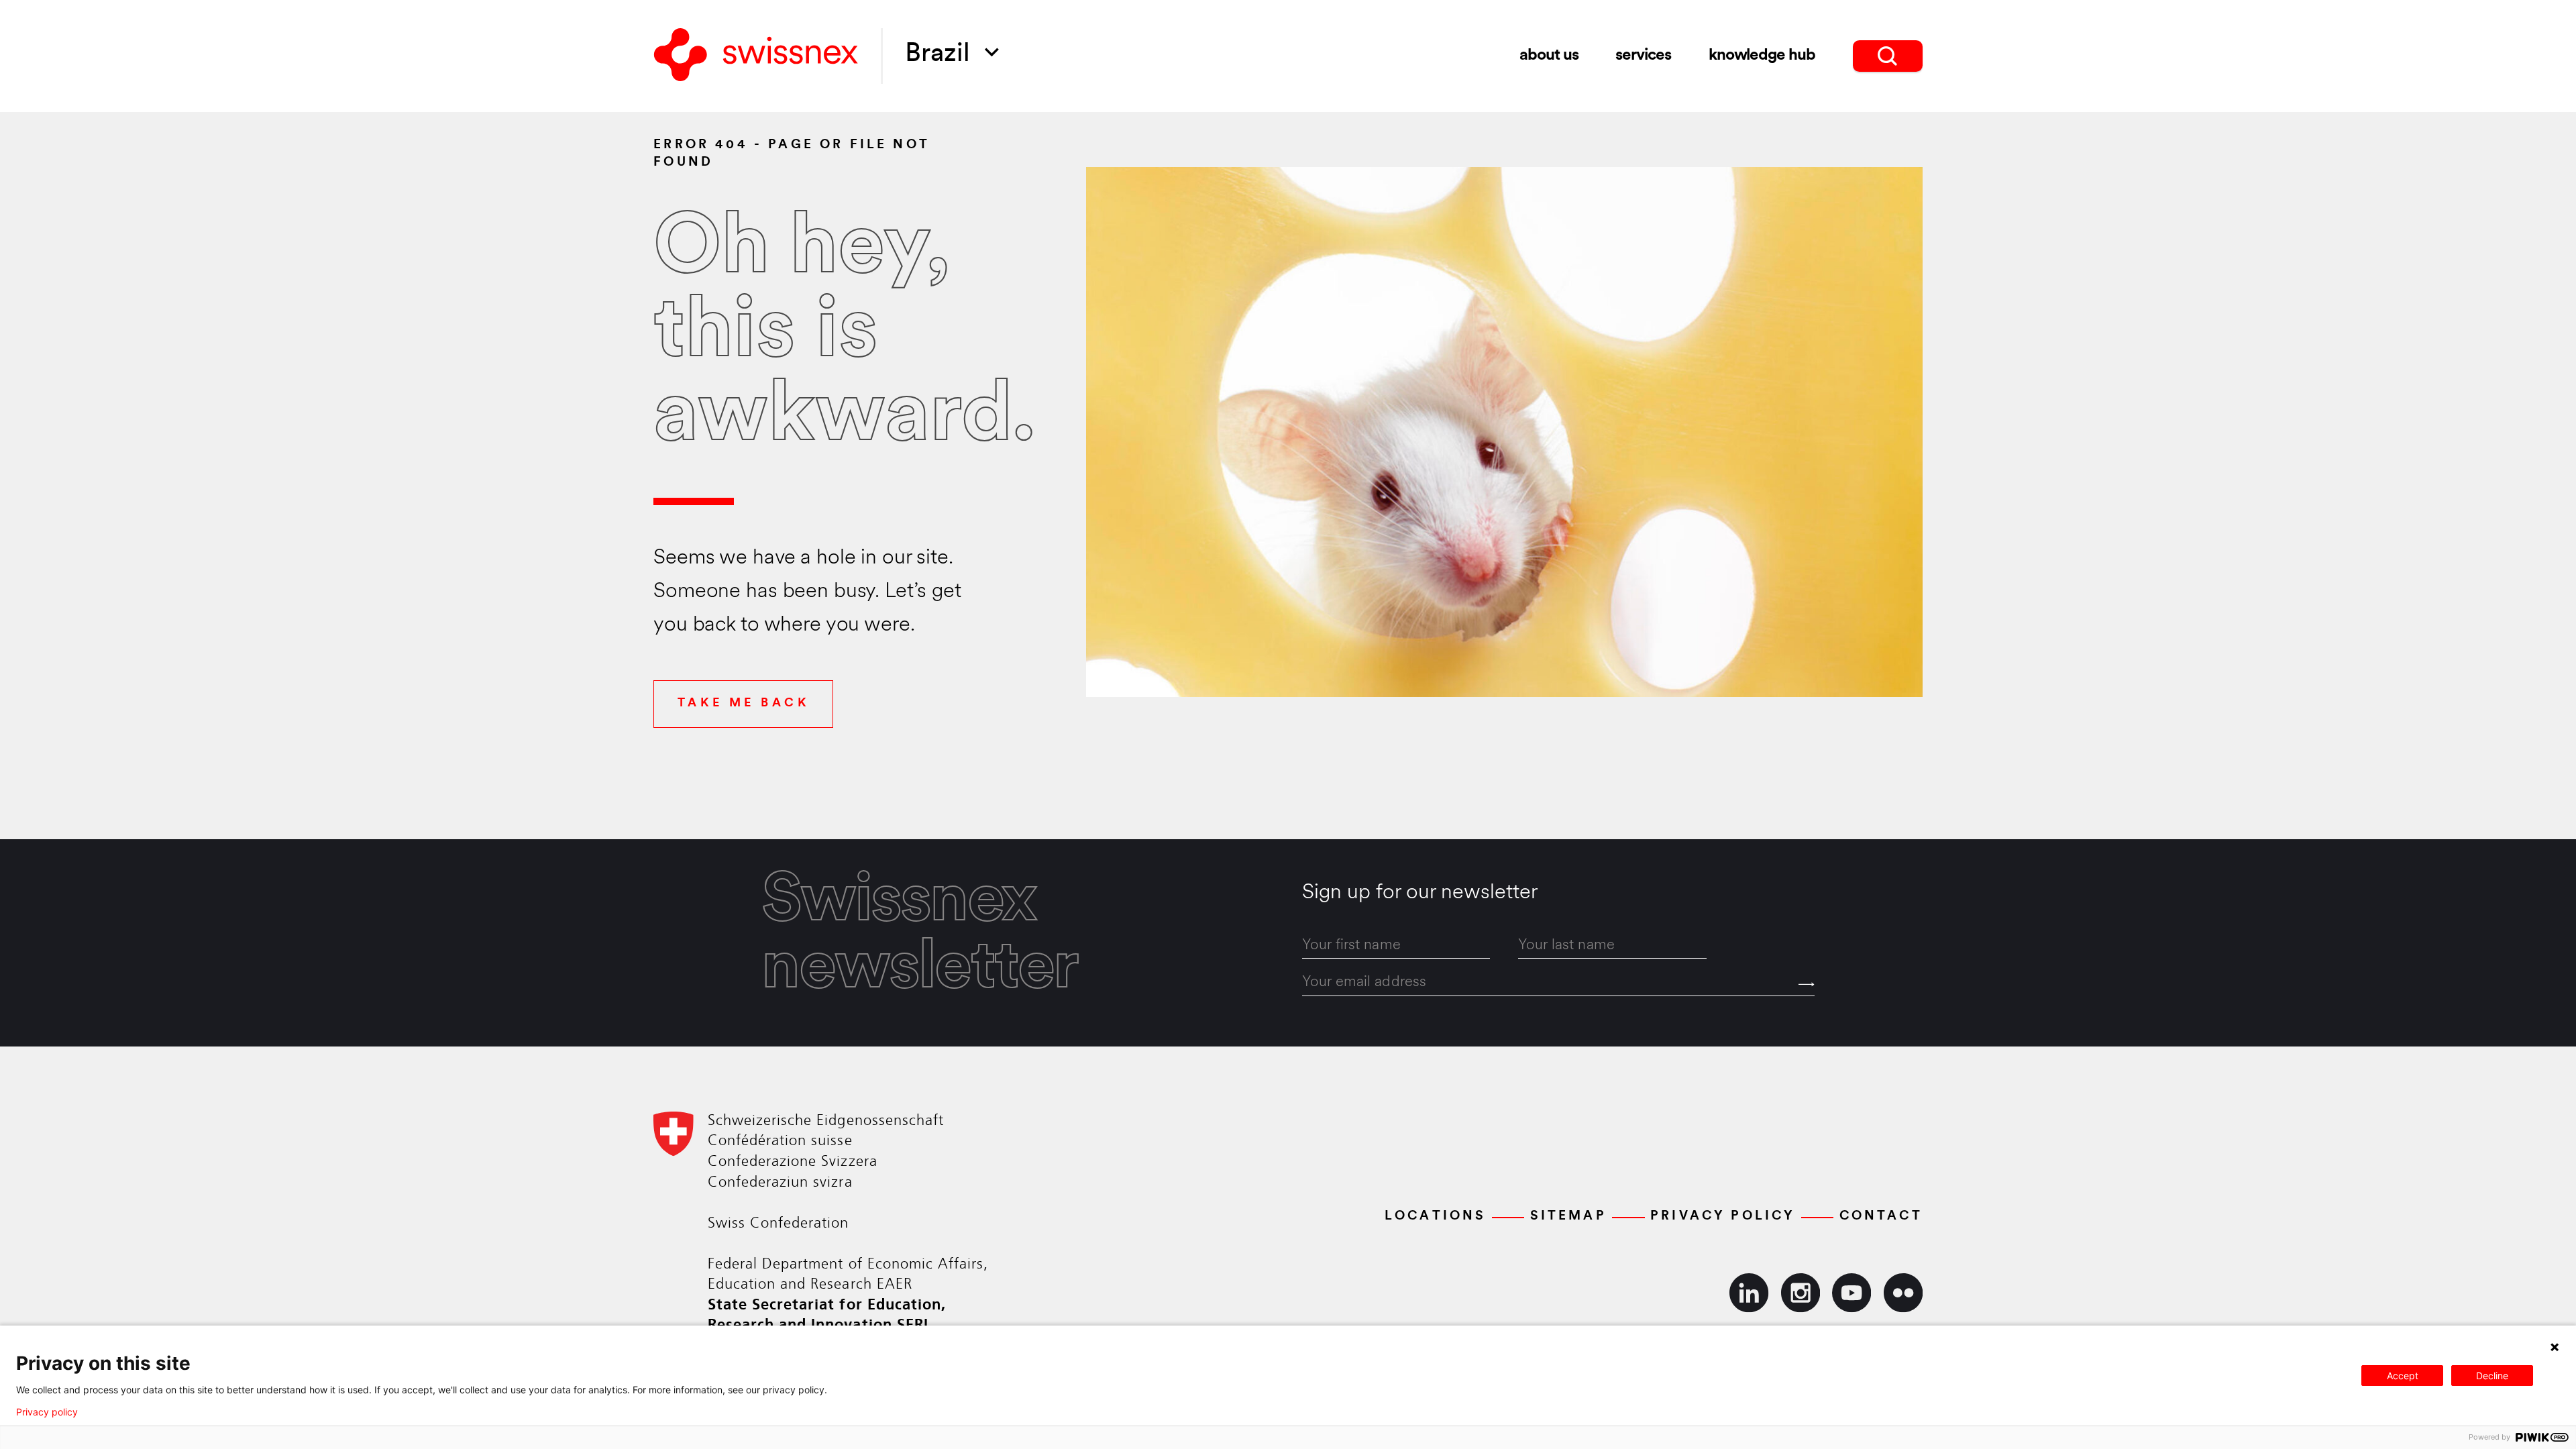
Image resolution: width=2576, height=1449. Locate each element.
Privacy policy (47, 1412)
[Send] (1807, 984)
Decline (2492, 1376)
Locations (1436, 1216)
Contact (1881, 1216)
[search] (1888, 56)
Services (1643, 56)
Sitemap (1568, 1216)
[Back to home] (756, 56)
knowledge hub (1762, 56)
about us (1549, 56)
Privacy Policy (1723, 1216)
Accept (2403, 1376)
